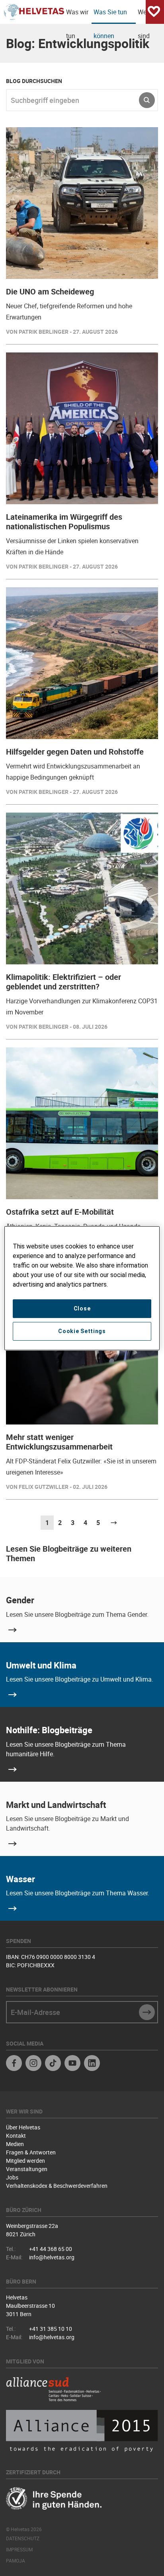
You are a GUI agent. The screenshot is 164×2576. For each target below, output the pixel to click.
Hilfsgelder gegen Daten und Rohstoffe (75, 752)
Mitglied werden (25, 2161)
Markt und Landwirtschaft (56, 1805)
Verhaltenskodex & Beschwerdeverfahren (57, 2186)
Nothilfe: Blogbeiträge (49, 1730)
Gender (20, 1600)
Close (82, 1308)
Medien (15, 2144)
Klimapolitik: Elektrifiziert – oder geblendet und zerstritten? (63, 982)
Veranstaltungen (27, 2169)
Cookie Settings (82, 1331)
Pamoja (16, 2561)
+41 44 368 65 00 (51, 2249)
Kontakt (16, 2136)
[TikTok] (53, 2064)
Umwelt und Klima (41, 1665)
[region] (82, 1288)
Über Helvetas (23, 2127)
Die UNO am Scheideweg (50, 291)
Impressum (19, 2549)
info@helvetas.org (52, 2257)
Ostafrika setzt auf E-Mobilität (60, 1212)
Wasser (20, 1879)
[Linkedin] (92, 2064)
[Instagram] (33, 2064)
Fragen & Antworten (31, 2152)
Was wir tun (77, 16)
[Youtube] (72, 2064)
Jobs (12, 2177)
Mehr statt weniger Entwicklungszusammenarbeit (59, 1442)
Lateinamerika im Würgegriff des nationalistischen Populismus (64, 522)
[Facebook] (14, 2064)
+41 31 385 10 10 (51, 2329)
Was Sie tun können (110, 16)
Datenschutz (23, 2538)
